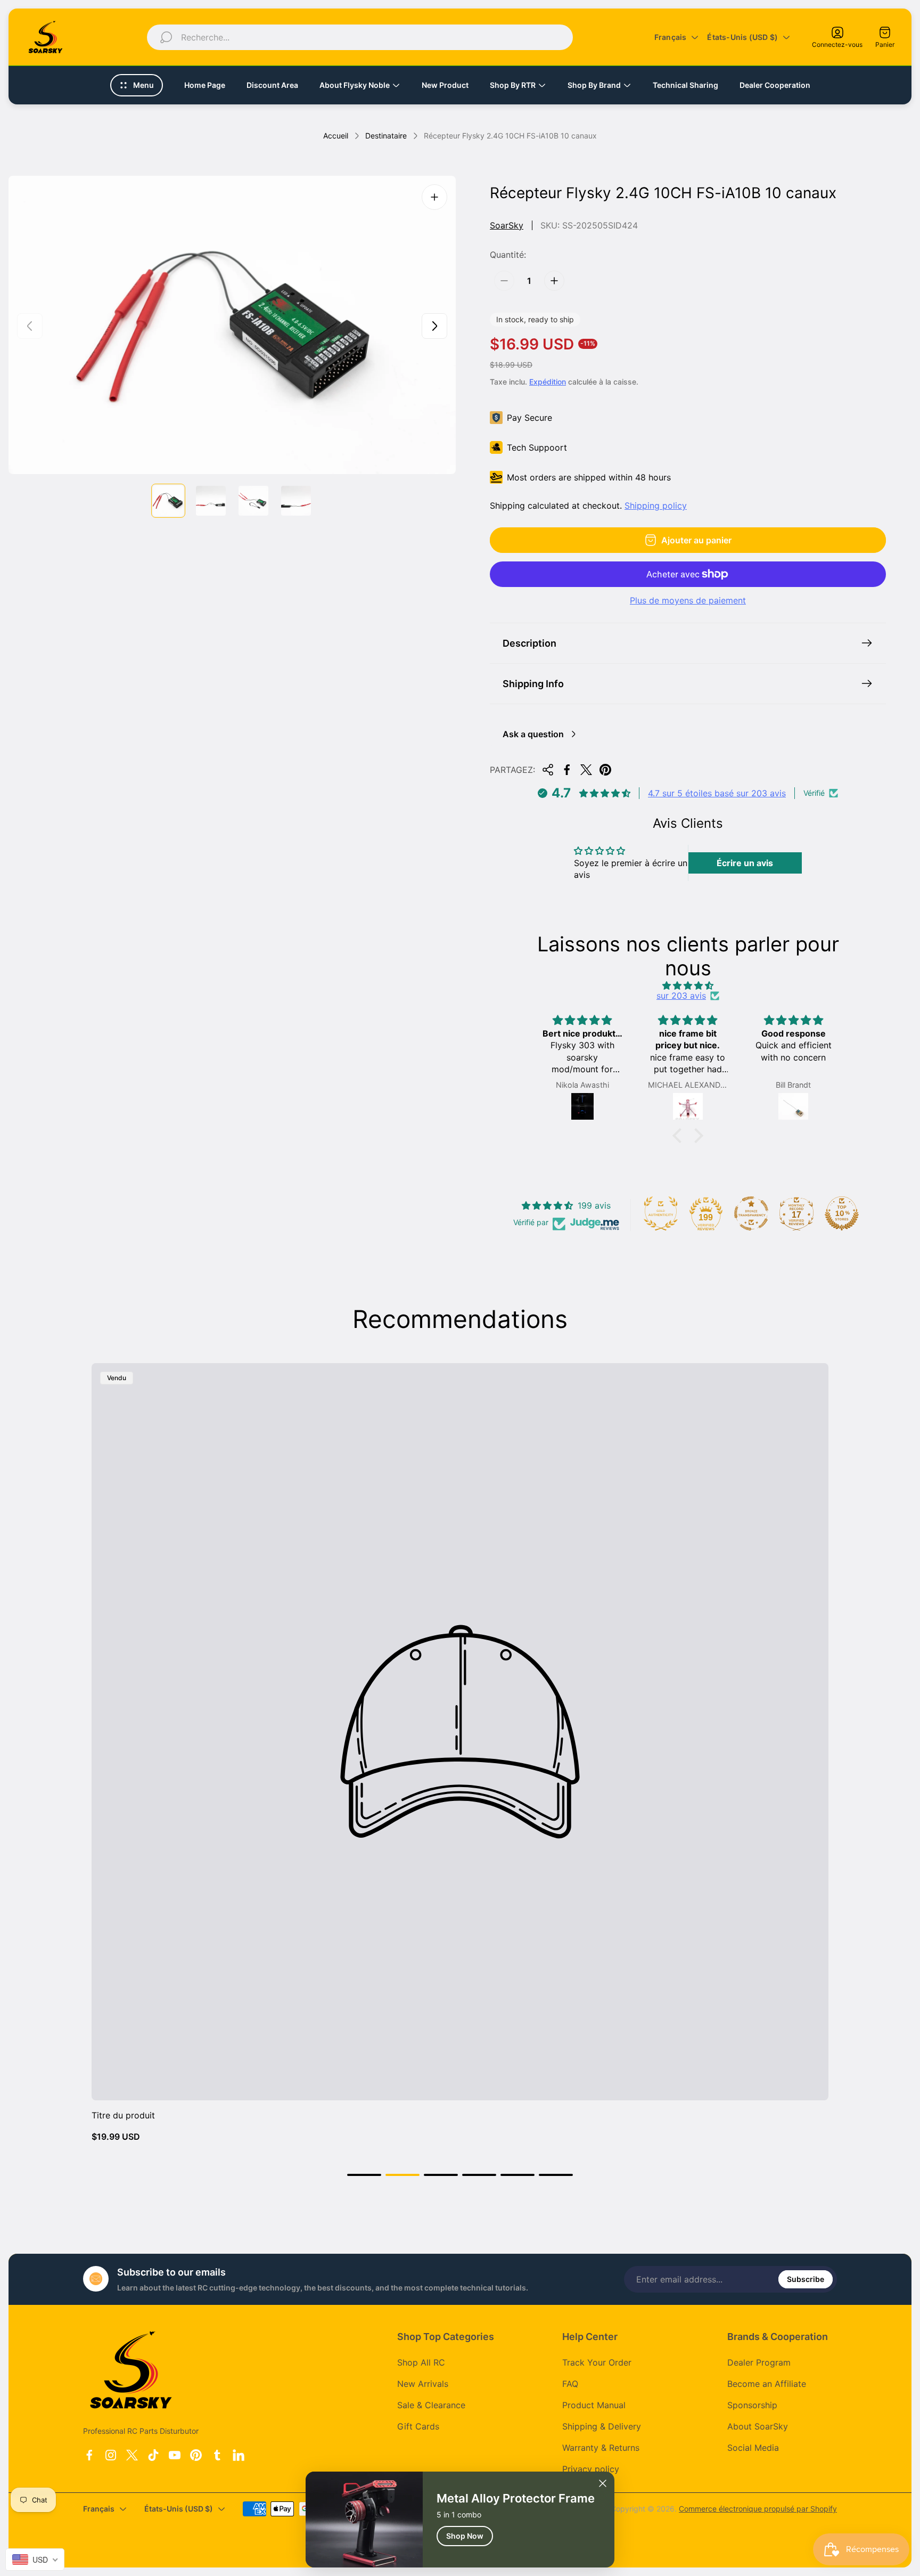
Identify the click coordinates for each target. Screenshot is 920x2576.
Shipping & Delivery (602, 2426)
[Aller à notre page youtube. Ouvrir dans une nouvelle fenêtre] (175, 2455)
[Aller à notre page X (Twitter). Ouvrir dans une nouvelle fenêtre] (132, 2455)
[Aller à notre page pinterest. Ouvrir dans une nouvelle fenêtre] (196, 2455)
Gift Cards (418, 2426)
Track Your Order (597, 2362)
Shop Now (465, 2536)
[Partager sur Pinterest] (605, 770)
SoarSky (507, 225)
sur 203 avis (681, 996)
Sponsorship (752, 2405)
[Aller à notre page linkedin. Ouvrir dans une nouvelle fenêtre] (239, 2455)
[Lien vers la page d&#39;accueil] (131, 2370)
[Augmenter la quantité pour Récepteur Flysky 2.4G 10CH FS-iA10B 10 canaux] (554, 281)
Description (529, 643)
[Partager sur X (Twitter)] (586, 770)
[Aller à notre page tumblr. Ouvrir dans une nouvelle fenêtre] (217, 2455)
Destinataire (386, 136)
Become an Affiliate (767, 2384)
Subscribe (806, 2279)
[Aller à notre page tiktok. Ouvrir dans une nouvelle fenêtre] (153, 2455)
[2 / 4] (211, 501)
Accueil (336, 136)
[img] (688, 985)
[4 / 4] (296, 501)
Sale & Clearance (431, 2405)
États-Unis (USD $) (742, 37)
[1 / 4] (168, 501)
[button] (680, 1136)
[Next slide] (434, 326)
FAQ (570, 2384)
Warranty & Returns (601, 2448)
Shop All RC (421, 2362)
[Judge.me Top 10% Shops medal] (842, 1213)
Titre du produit (123, 2115)
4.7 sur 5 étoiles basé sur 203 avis (717, 793)
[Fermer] (603, 2483)
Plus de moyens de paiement (688, 600)
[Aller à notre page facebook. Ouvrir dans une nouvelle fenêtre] (89, 2455)
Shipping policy (656, 506)
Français (671, 37)
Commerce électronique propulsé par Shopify (758, 2509)
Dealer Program (759, 2362)
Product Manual (594, 2405)
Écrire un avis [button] (745, 863)
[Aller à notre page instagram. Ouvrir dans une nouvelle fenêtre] (111, 2455)
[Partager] (548, 770)
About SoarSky (758, 2426)
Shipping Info (533, 684)
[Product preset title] (460, 1732)
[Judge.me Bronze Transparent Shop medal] (751, 1213)
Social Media (753, 2448)
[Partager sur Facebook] (567, 770)
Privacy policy (591, 2469)
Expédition (548, 382)
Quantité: (508, 255)
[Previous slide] (30, 326)
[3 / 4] (253, 501)
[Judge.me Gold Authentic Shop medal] (661, 1213)
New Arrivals (423, 2384)
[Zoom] (434, 197)
